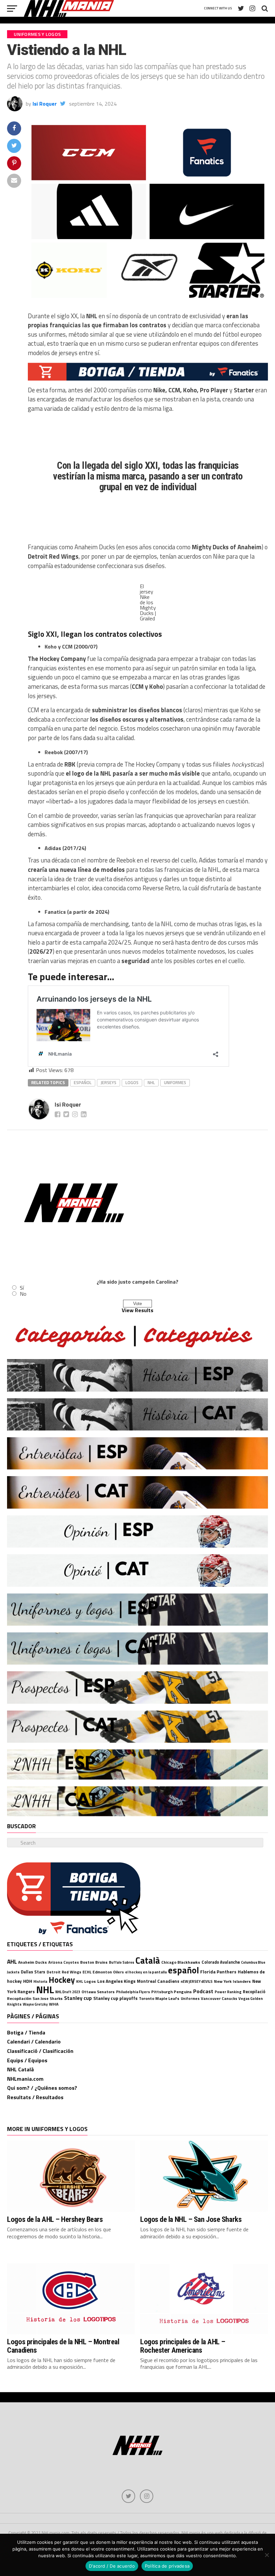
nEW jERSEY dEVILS (197, 1981)
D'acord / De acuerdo (112, 2566)
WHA (54, 2004)
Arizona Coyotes (64, 1962)
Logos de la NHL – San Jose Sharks (191, 2219)
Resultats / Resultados (35, 2097)
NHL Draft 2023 (68, 1992)
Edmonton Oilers (108, 1972)
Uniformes (175, 1082)
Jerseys (108, 1082)
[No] (267, 2555)
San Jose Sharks (48, 1998)
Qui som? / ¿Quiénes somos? (42, 2088)
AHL (12, 1962)
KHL (79, 1981)
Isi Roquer (45, 104)
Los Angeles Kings (116, 1981)
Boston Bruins (94, 1962)
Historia (40, 1981)
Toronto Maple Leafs (159, 1998)
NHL (151, 1082)
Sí (22, 1288)
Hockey (62, 1980)
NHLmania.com (25, 2079)
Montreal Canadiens (158, 1981)
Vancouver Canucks (219, 1998)
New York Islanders (232, 1981)
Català (148, 1960)
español (83, 1082)
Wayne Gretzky (35, 2004)
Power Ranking (228, 1992)
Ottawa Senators (98, 1992)
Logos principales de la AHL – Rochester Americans (183, 2346)
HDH (28, 1981)
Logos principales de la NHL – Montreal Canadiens (63, 2346)
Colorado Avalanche (221, 1962)
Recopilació (254, 1992)
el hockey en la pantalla (146, 1972)
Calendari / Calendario (34, 2041)
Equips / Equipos (27, 2060)
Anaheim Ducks (33, 1962)
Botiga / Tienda (26, 2032)
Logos (132, 1082)
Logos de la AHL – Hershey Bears (55, 2219)
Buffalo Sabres (122, 1962)
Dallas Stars (33, 1972)
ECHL (87, 1972)
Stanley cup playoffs (115, 1998)
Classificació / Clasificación (40, 2051)
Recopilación (19, 1998)
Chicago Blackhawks (181, 1962)
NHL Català (20, 2069)
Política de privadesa (167, 2566)
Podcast (203, 1991)
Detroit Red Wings (64, 1972)
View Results (137, 1310)
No (23, 1294)
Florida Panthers (218, 1972)
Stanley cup (78, 1998)
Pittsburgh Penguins (172, 1992)
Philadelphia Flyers (133, 1992)
